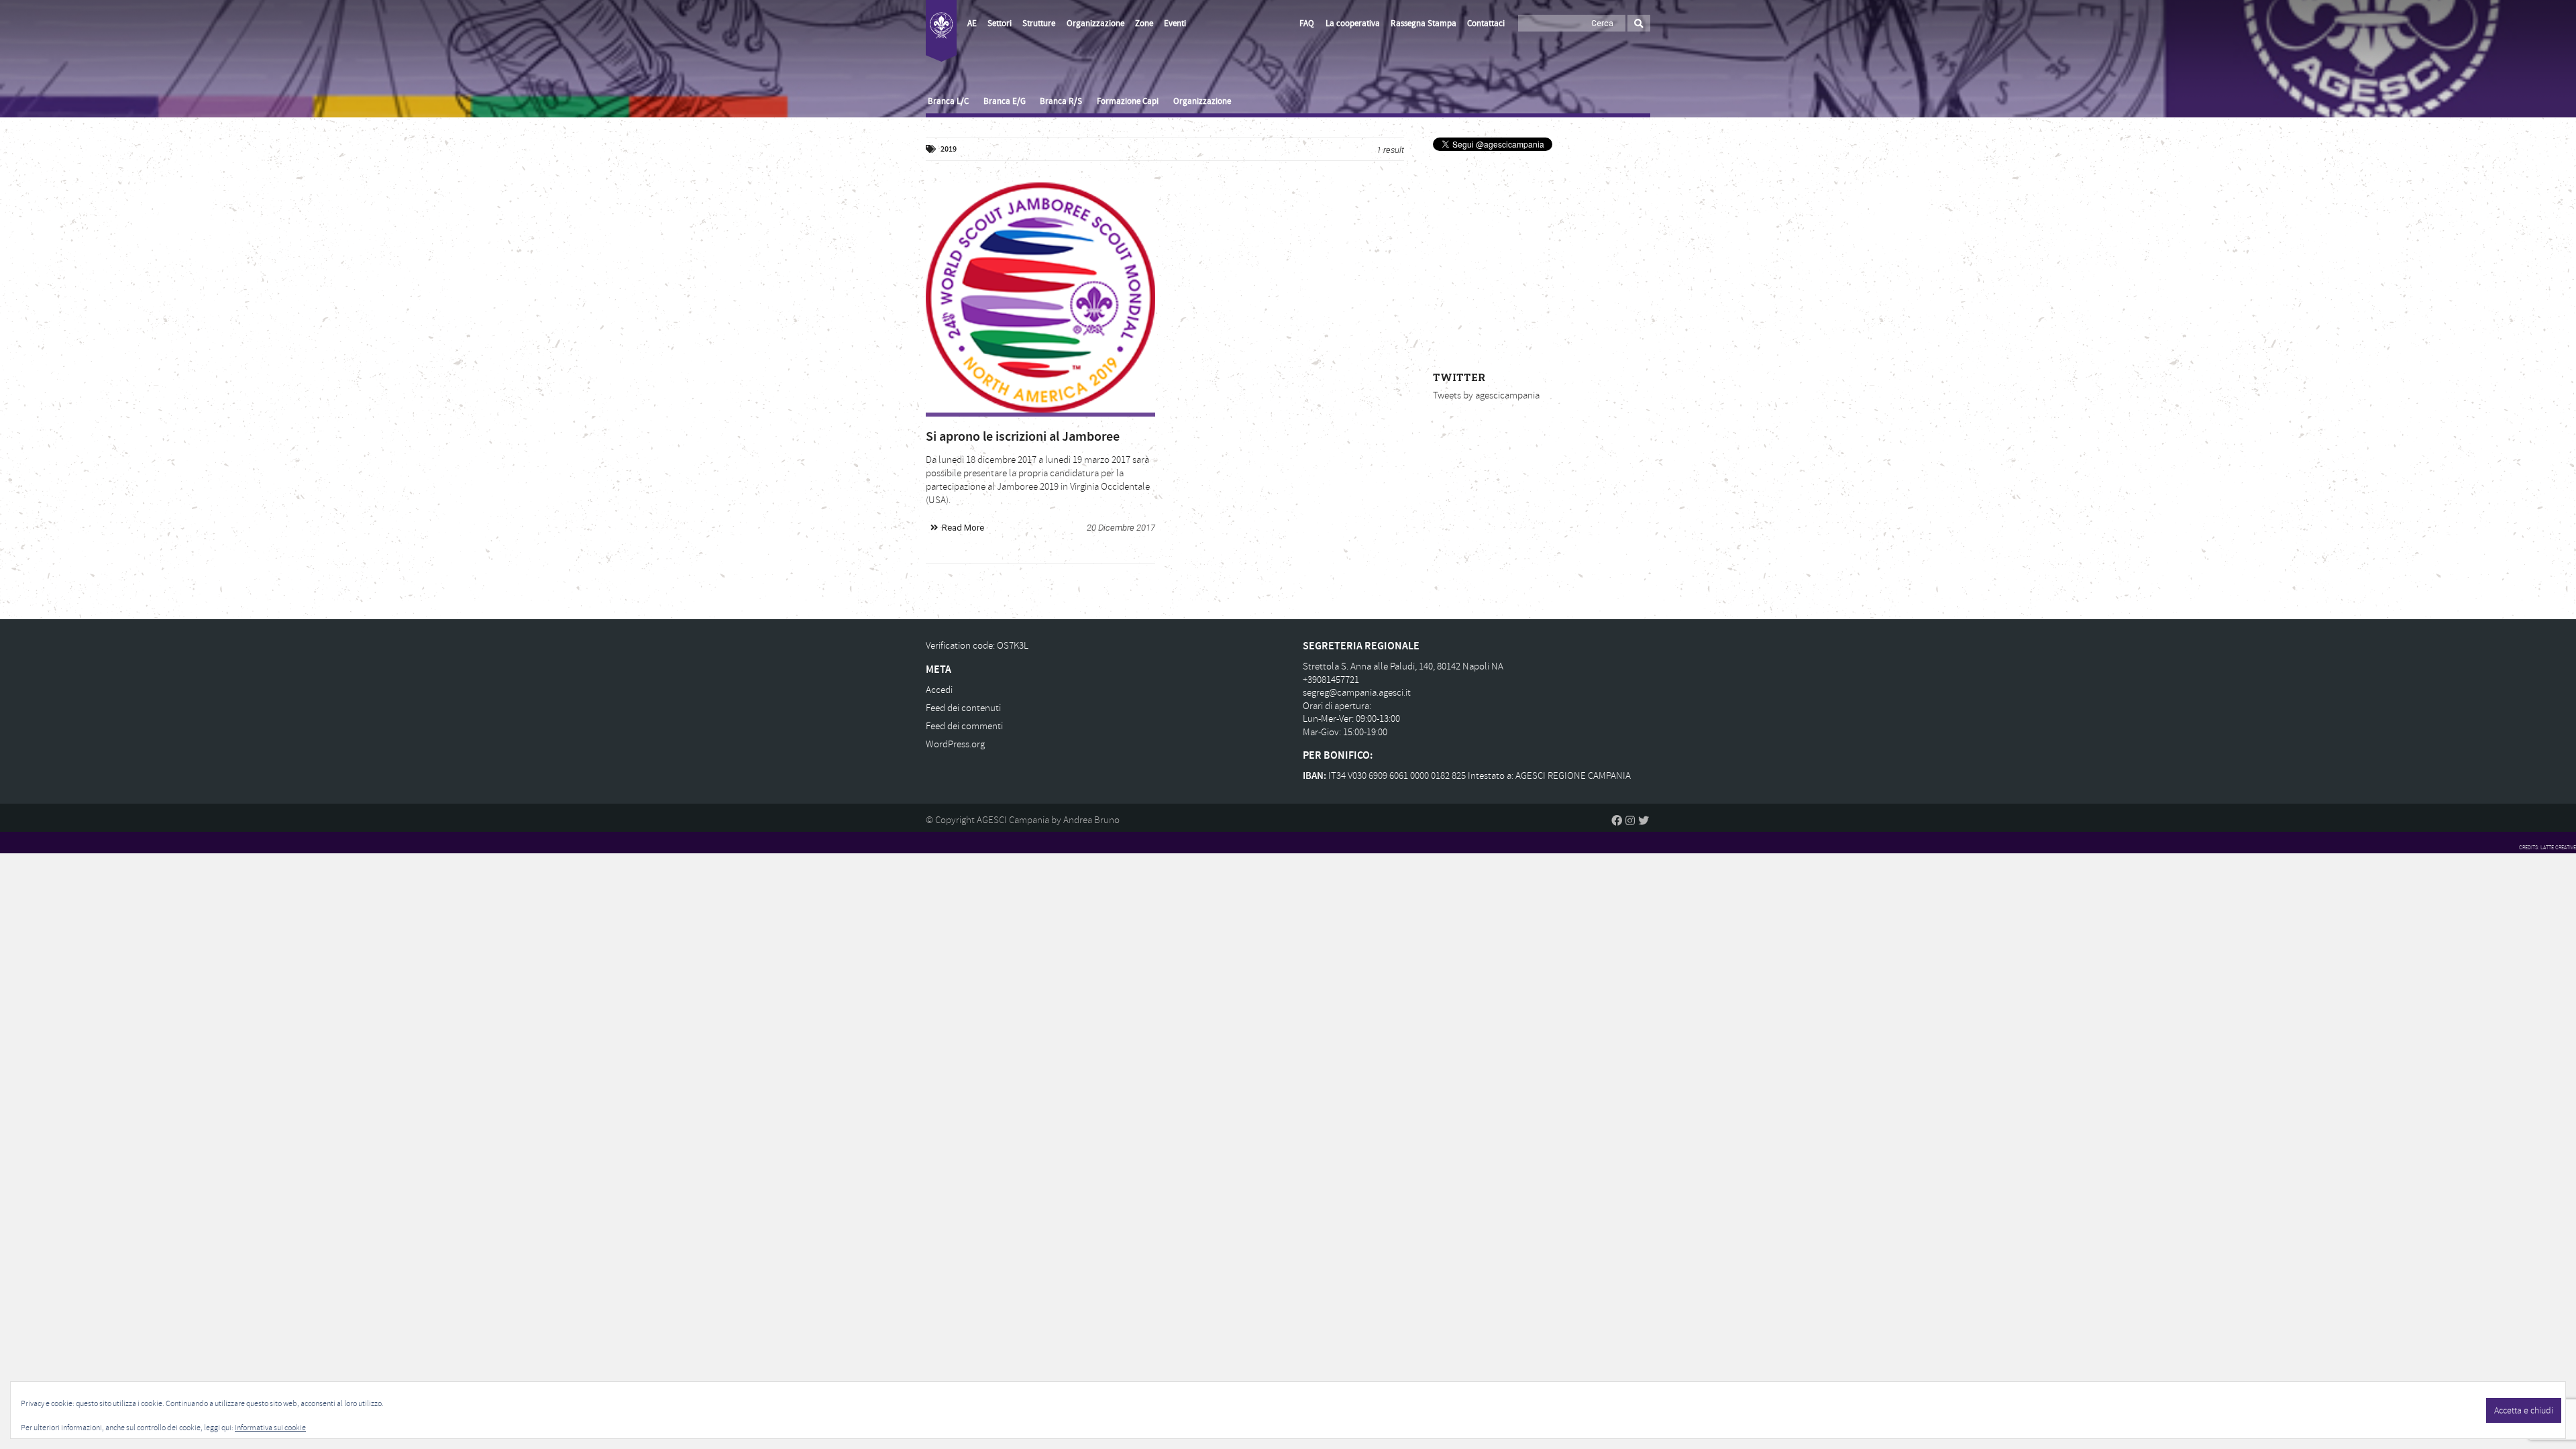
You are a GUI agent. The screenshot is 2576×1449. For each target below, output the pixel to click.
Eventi (1175, 23)
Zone (1144, 23)
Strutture (1039, 23)
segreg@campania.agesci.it (1357, 693)
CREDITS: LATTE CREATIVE (2547, 847)
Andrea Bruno (1091, 820)
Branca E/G (1005, 101)
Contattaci (1486, 23)
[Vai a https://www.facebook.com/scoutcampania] (1617, 820)
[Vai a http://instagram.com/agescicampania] (1630, 820)
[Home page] (941, 31)
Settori (1000, 23)
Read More (963, 528)
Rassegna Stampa (1424, 23)
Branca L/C (948, 101)
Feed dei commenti (964, 726)
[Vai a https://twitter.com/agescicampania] (1644, 820)
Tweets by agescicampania (1486, 395)
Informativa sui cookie (270, 1428)
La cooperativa (1353, 23)
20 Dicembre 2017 (1121, 528)
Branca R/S (1061, 101)
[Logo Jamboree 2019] (1040, 297)
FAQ (1307, 23)
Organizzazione (1095, 23)
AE (972, 23)
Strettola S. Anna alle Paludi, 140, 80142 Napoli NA (1403, 666)
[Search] (1639, 23)
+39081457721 (1331, 680)
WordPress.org (955, 744)
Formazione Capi (1128, 101)
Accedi (939, 690)
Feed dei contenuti (963, 708)
